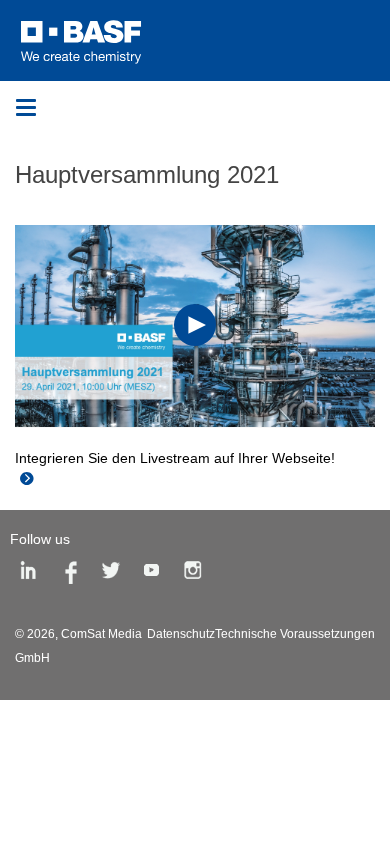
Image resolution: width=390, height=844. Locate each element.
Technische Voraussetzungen (295, 634)
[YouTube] (152, 574)
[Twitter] (111, 574)
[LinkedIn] (29, 574)
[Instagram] (193, 574)
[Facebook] (70, 574)
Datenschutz (181, 634)
